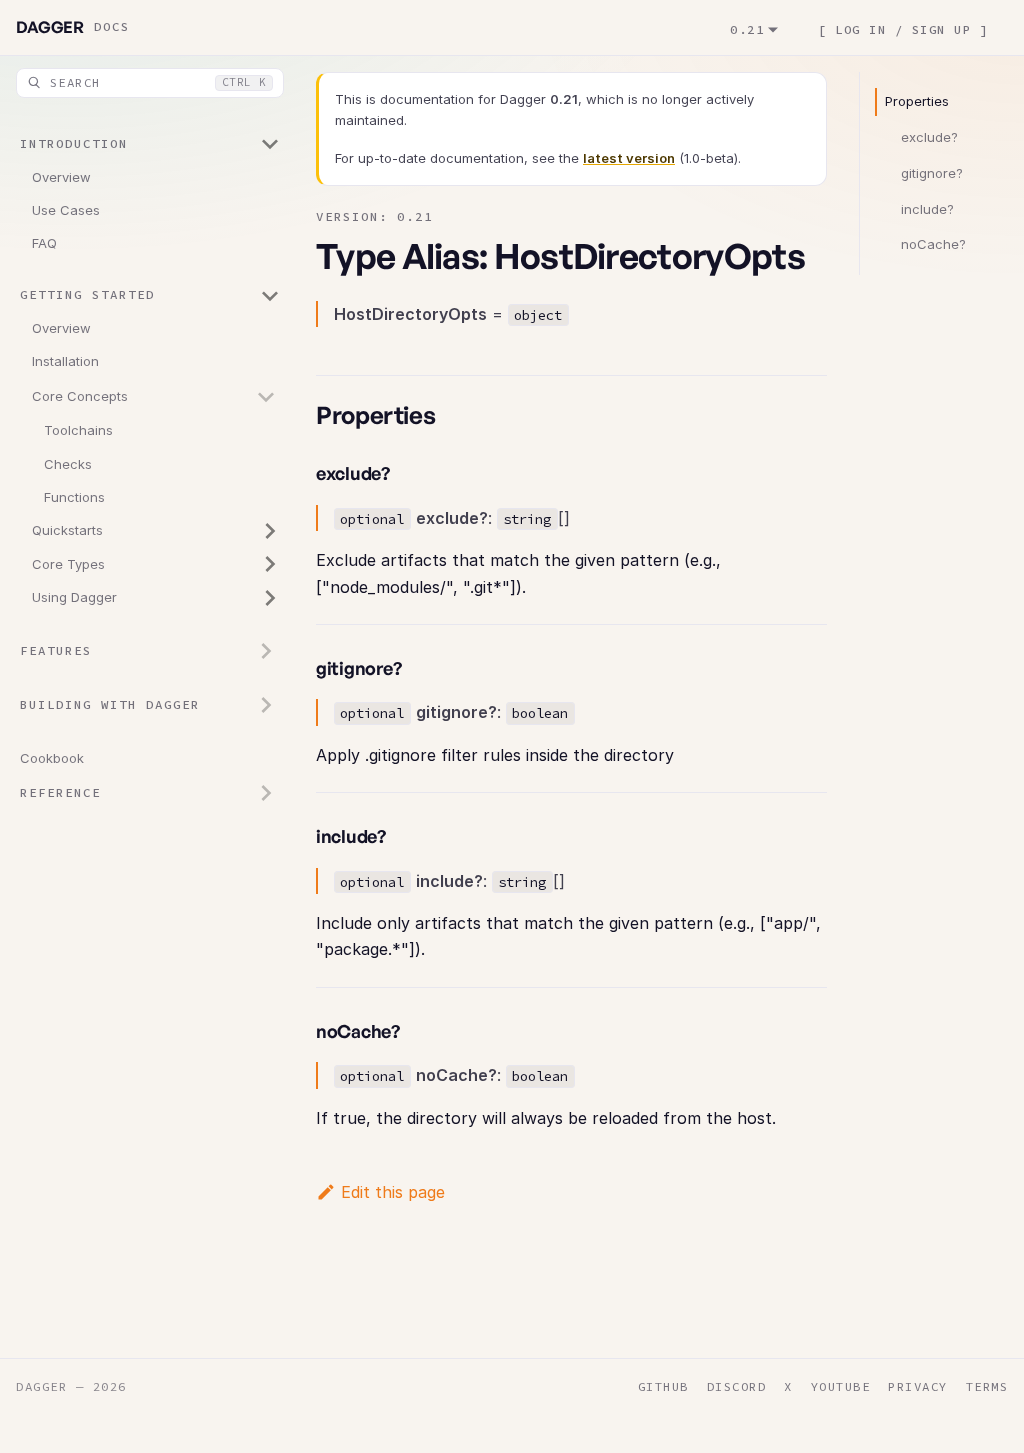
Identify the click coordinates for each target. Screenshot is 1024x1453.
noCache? (933, 244)
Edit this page (393, 1192)
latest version (629, 158)
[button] (150, 145)
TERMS (987, 1386)
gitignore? (932, 173)
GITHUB (663, 1386)
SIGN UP (942, 28)
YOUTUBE (841, 1386)
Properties (917, 101)
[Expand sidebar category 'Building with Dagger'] (266, 705)
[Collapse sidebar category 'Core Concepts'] (266, 397)
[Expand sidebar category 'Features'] (266, 651)
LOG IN (860, 28)
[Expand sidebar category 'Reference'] (266, 793)
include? (927, 209)
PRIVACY (918, 1386)
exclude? (929, 137)
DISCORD (737, 1386)
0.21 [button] (747, 28)
